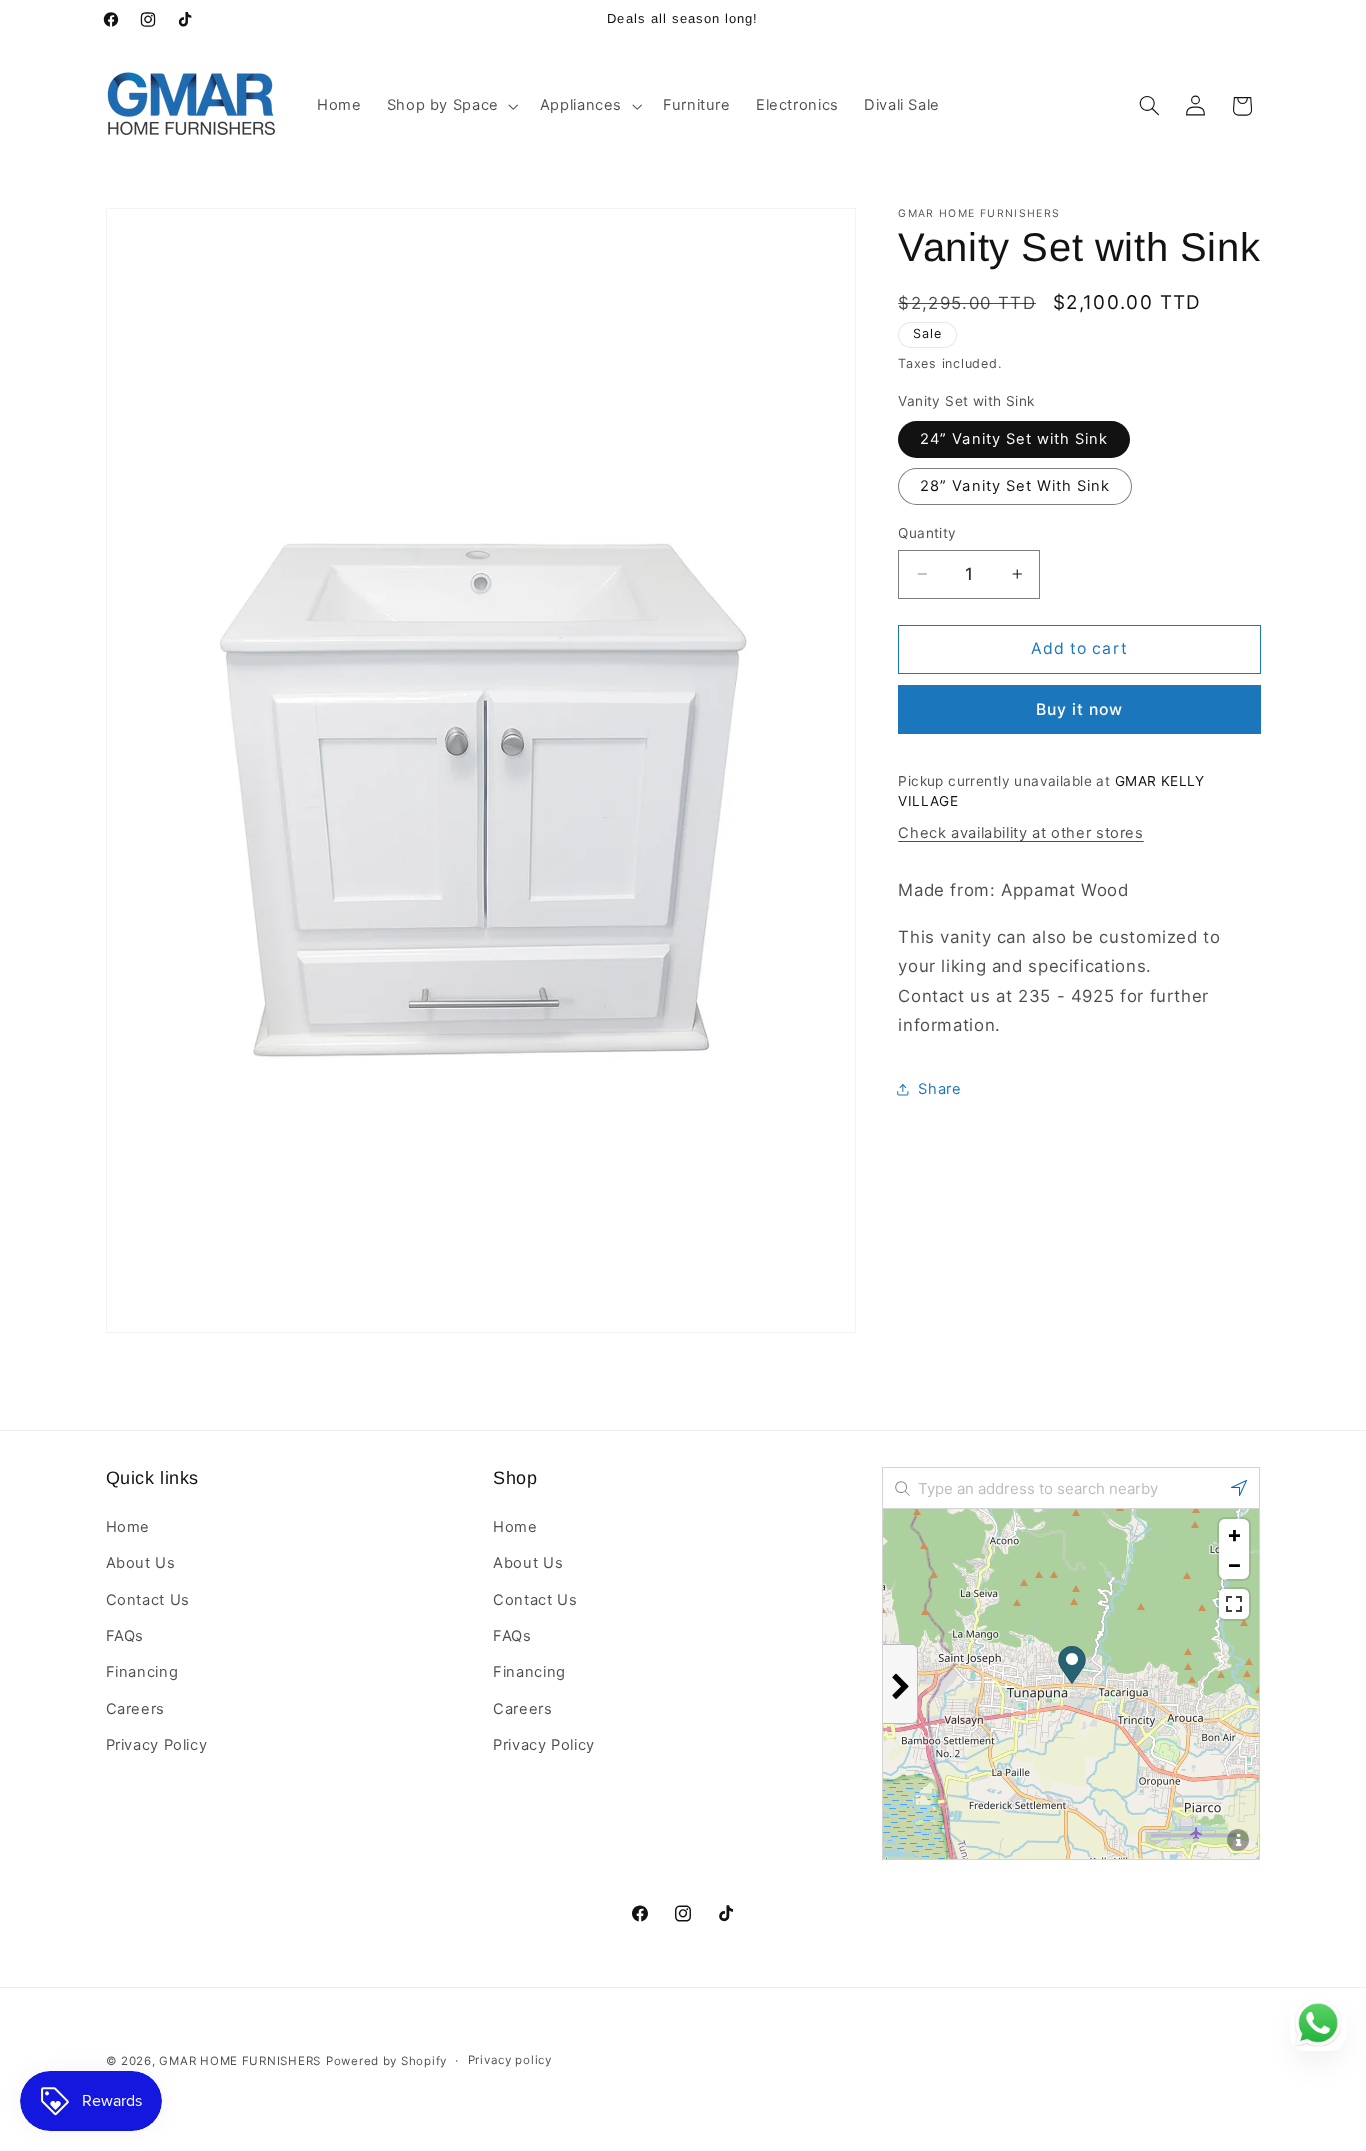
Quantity (927, 533)
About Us (141, 1563)
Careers (135, 1709)
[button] (450, 106)
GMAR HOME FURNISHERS (240, 2061)
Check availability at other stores (1020, 832)
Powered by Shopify (386, 2061)
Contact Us (148, 1599)
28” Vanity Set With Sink (1015, 485)
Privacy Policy (157, 1745)
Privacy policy (510, 2061)
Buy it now (1080, 708)
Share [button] (939, 1089)
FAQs (125, 1636)
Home (128, 1527)
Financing (142, 1672)
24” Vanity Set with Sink (1014, 438)
